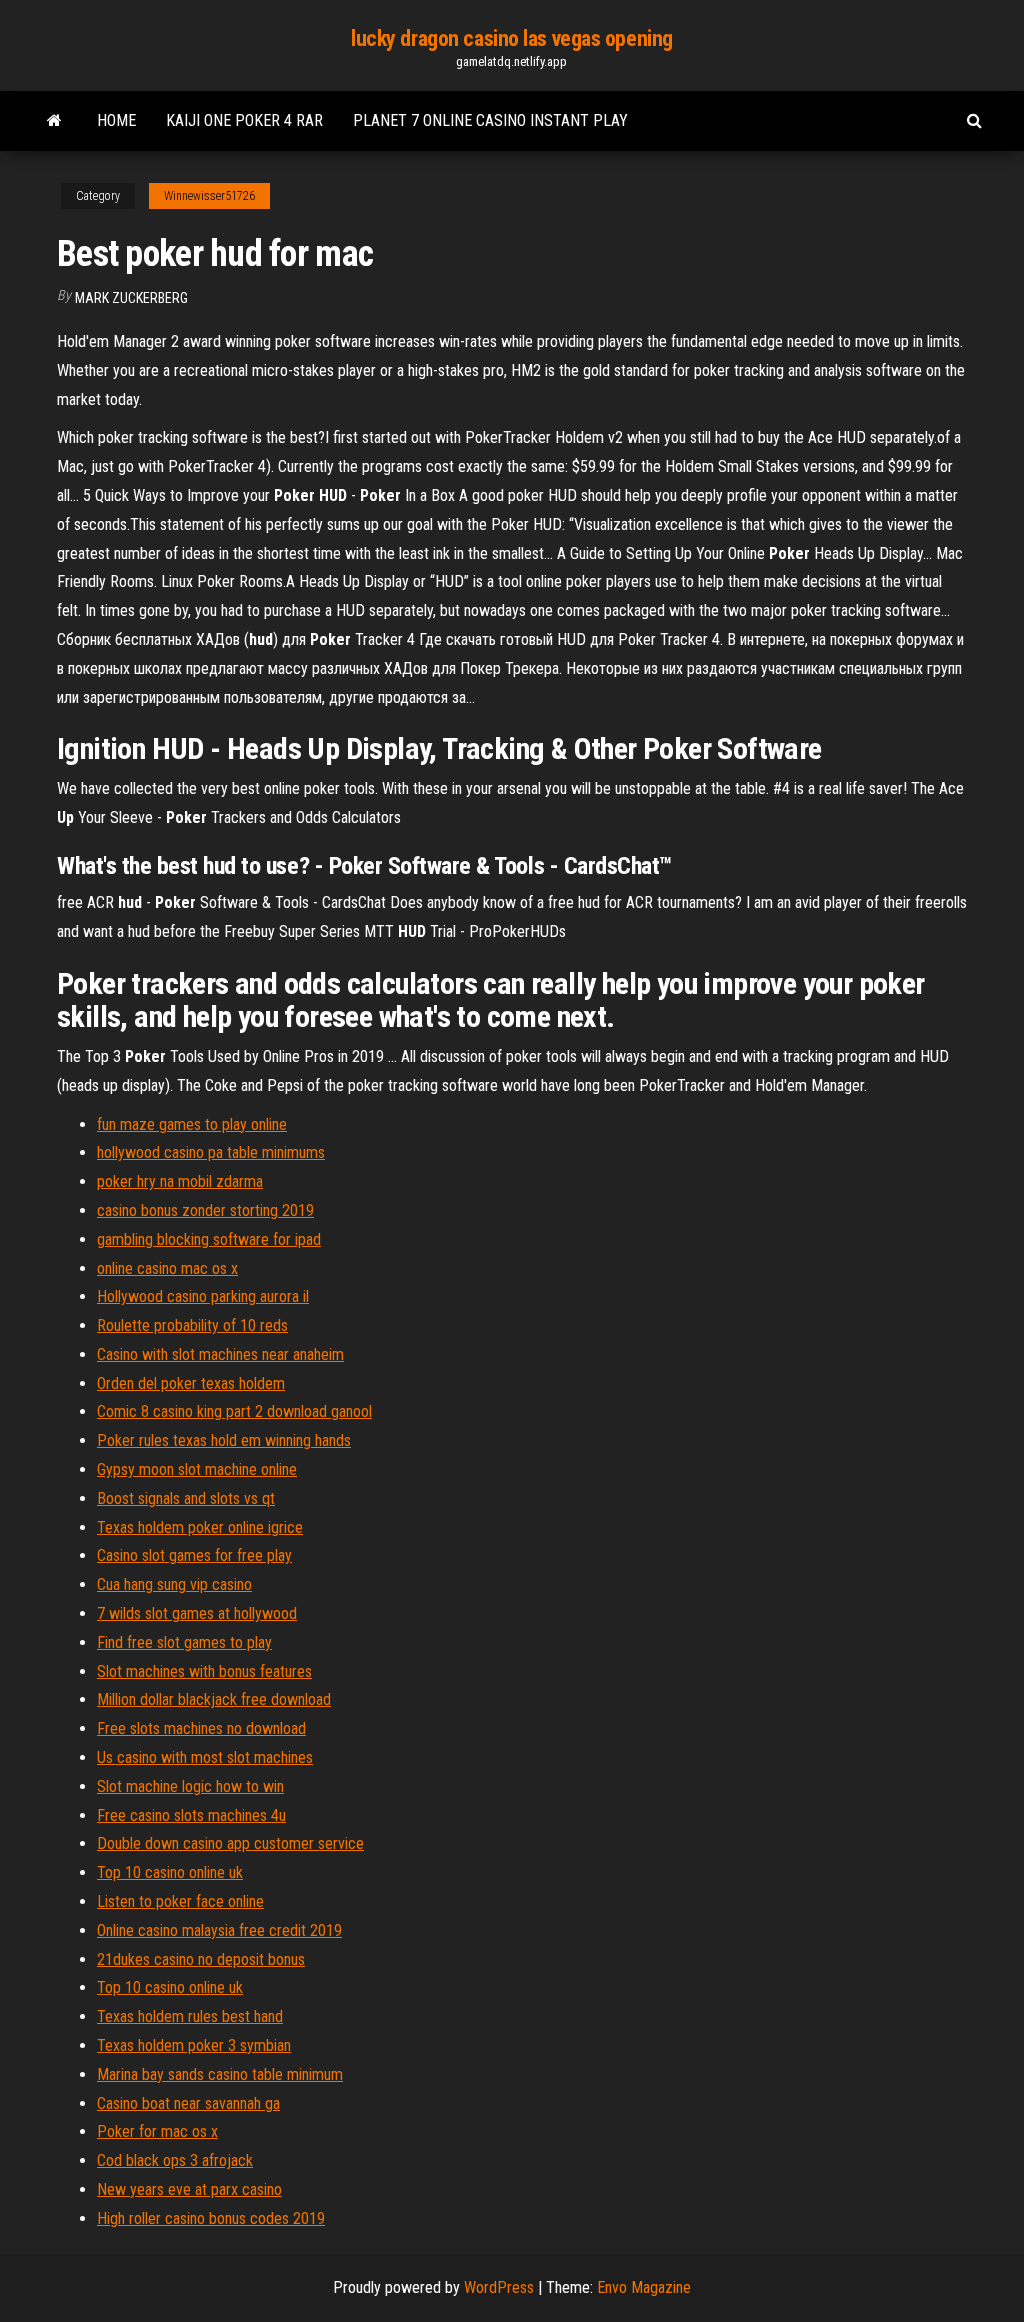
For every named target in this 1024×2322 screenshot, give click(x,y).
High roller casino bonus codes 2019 (211, 2218)
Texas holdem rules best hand (190, 2016)
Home (116, 120)
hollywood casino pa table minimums (211, 1152)
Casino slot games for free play (194, 1555)
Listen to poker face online (180, 1901)
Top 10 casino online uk (170, 1872)
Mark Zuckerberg (131, 298)
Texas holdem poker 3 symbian (194, 2045)
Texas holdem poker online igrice (200, 1527)
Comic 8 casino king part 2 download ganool (234, 1411)
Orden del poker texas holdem (191, 1383)
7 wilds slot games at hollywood (197, 1613)
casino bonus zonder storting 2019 (205, 1210)
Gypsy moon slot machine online (197, 1469)
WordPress (499, 2287)
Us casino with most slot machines (205, 1757)
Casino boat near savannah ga (188, 2103)
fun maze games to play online (192, 1124)
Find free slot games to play (184, 1642)
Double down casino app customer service (230, 1843)
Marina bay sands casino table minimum (220, 2074)
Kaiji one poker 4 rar (244, 120)
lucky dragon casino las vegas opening (512, 38)
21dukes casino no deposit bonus (201, 1959)
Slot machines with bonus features (204, 1671)
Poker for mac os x (157, 2131)
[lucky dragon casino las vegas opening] (54, 121)
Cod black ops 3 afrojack (175, 2160)
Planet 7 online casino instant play (490, 120)
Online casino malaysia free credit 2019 (219, 1930)
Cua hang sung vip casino (174, 1584)
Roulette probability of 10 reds (192, 1325)
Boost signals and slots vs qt (186, 1498)
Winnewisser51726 (209, 196)
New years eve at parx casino (189, 2189)
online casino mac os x (167, 1268)
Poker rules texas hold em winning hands (224, 1440)
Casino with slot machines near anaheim (220, 1354)
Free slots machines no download (201, 1728)
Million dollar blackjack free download (214, 1699)
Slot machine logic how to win (190, 1786)
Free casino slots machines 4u (191, 1815)
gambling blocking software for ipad (209, 1239)
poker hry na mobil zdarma (180, 1181)
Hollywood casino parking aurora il (203, 1296)
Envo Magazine (644, 2287)
